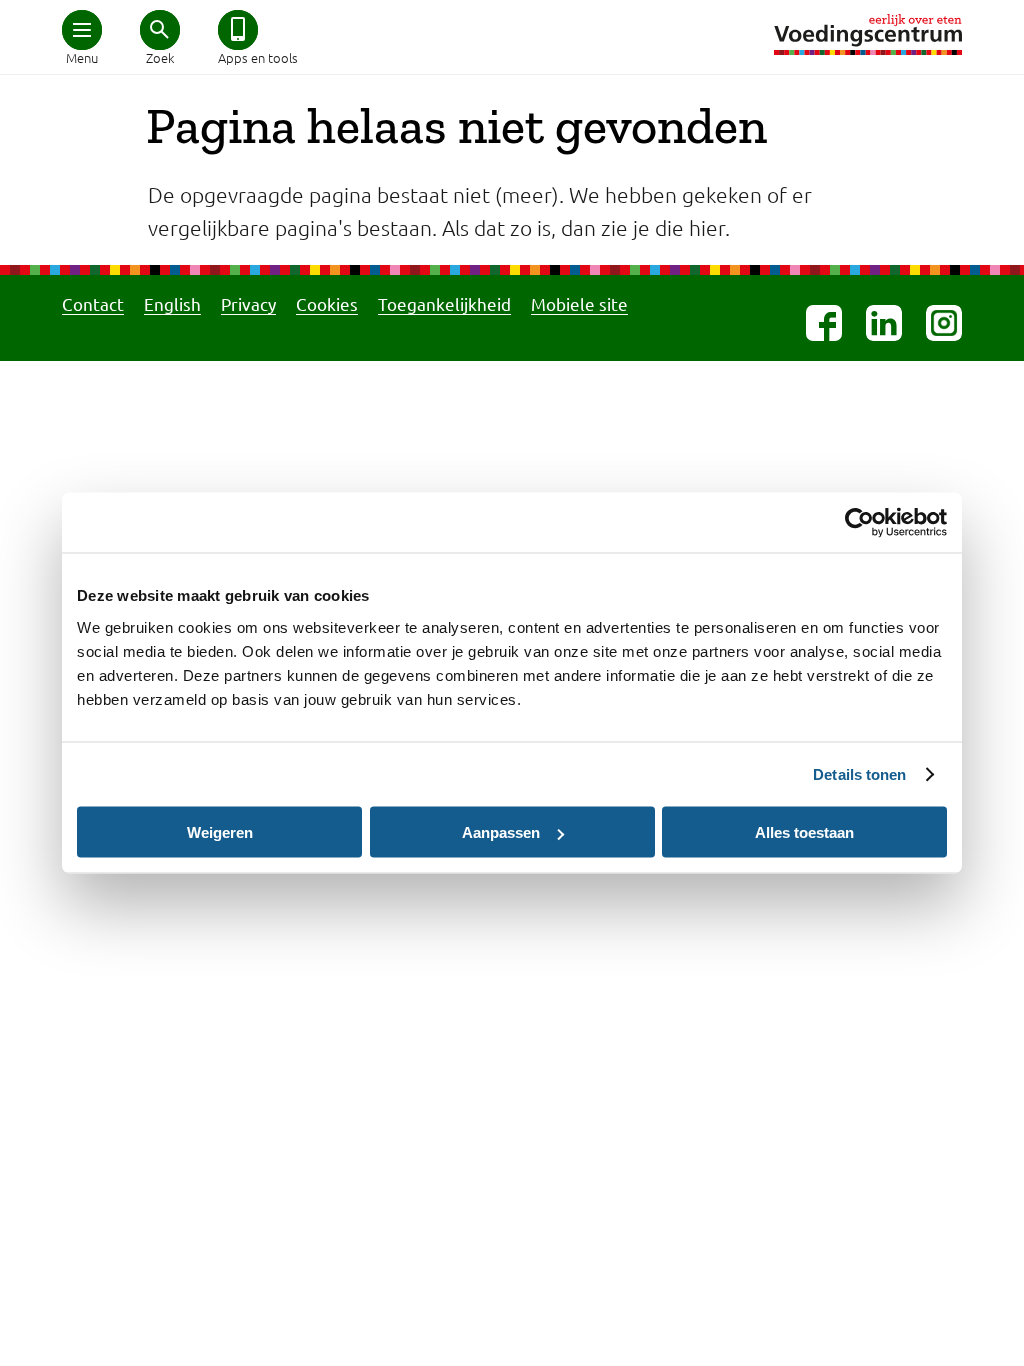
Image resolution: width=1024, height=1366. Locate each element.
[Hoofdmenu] (82, 30)
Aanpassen (501, 832)
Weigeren (220, 832)
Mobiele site (579, 303)
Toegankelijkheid (444, 303)
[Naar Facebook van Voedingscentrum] (824, 323)
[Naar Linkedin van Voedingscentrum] (884, 323)
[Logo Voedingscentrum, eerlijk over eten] (868, 34)
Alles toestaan (804, 832)
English (172, 303)
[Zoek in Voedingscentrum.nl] (160, 30)
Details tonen (859, 774)
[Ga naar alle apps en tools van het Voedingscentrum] (238, 30)
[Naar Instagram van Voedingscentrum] (944, 323)
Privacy (248, 303)
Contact (93, 303)
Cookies (327, 303)
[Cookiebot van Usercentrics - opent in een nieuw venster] (859, 523)
